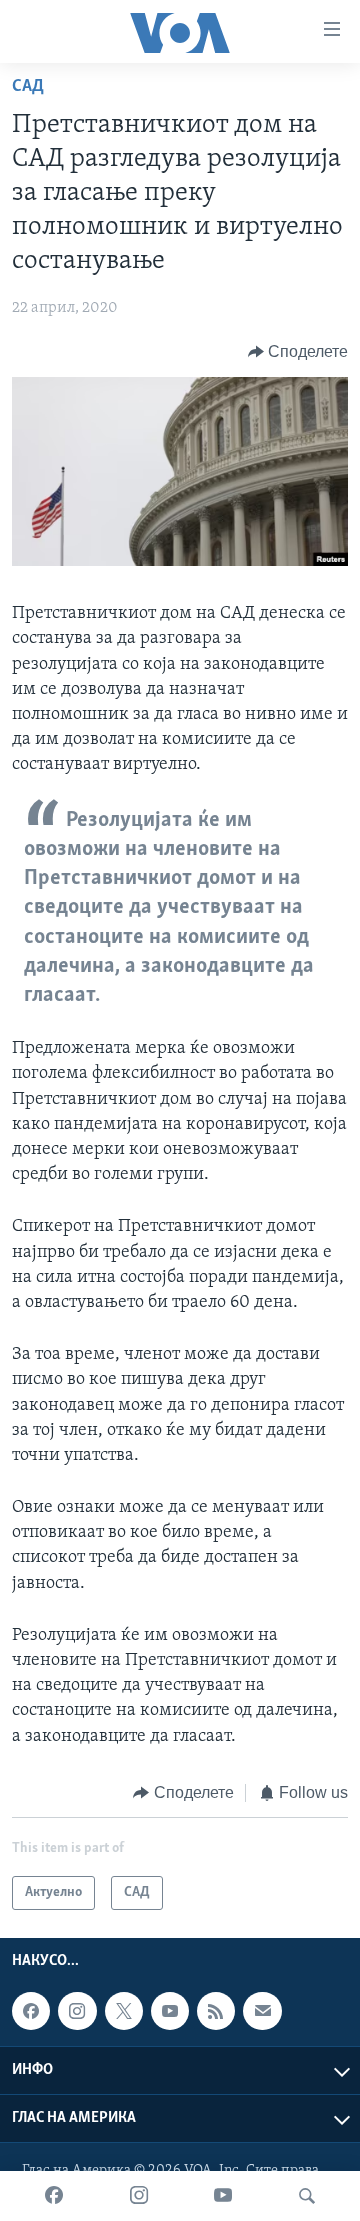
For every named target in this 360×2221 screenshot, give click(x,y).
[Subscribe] (262, 2011)
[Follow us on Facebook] (31, 2011)
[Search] (307, 2196)
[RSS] (216, 2011)
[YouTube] (223, 2196)
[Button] (298, 352)
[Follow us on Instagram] (77, 2011)
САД (28, 87)
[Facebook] (54, 2196)
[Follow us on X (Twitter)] (124, 2011)
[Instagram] (139, 2196)
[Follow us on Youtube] (170, 2011)
